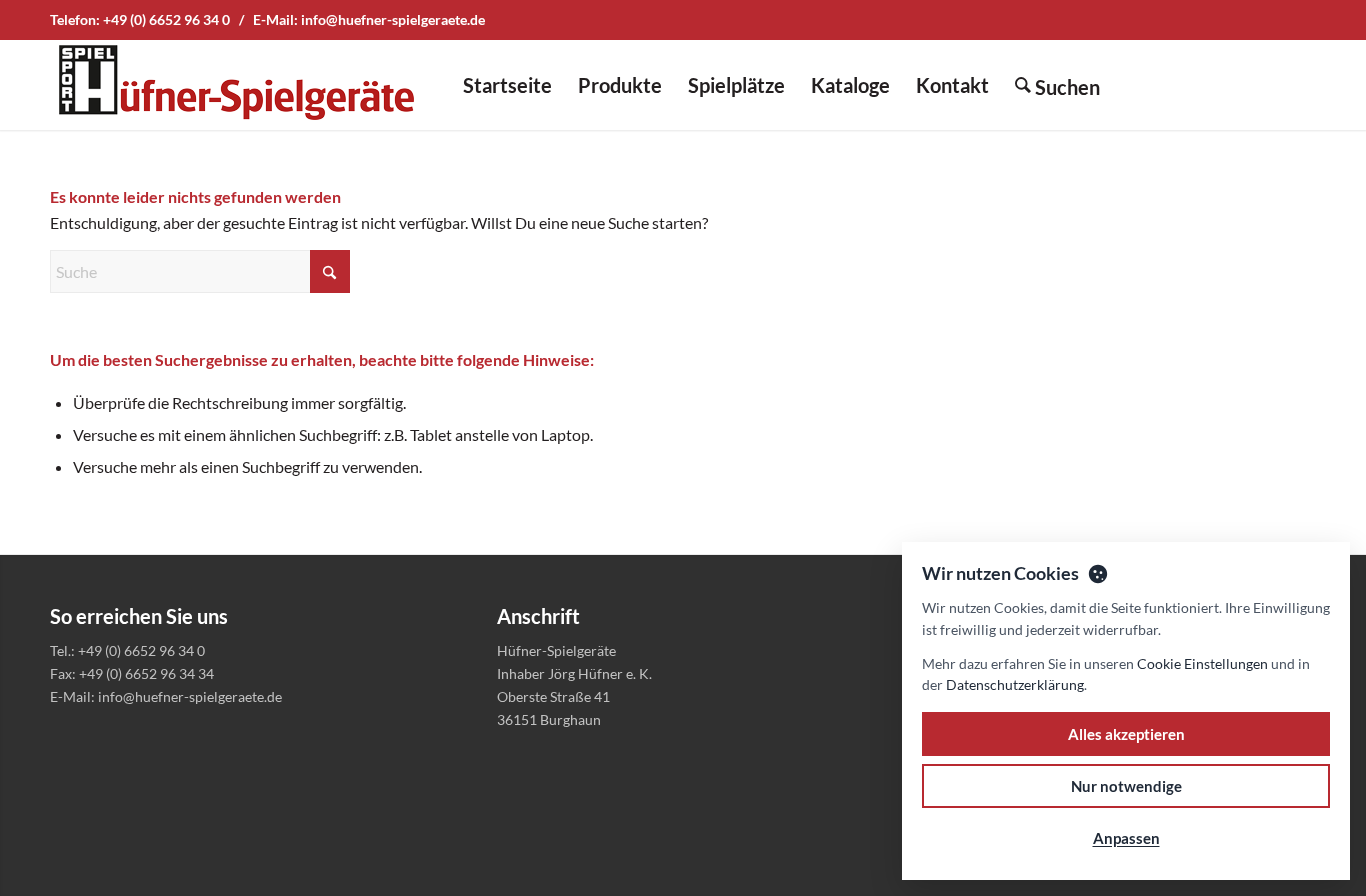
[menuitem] (507, 85)
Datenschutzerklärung (1015, 684)
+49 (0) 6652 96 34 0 (166, 19)
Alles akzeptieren (1126, 734)
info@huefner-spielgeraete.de (393, 19)
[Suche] (1057, 85)
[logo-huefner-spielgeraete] (236, 85)
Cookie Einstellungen (1202, 663)
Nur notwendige (1126, 786)
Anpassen (1126, 838)
